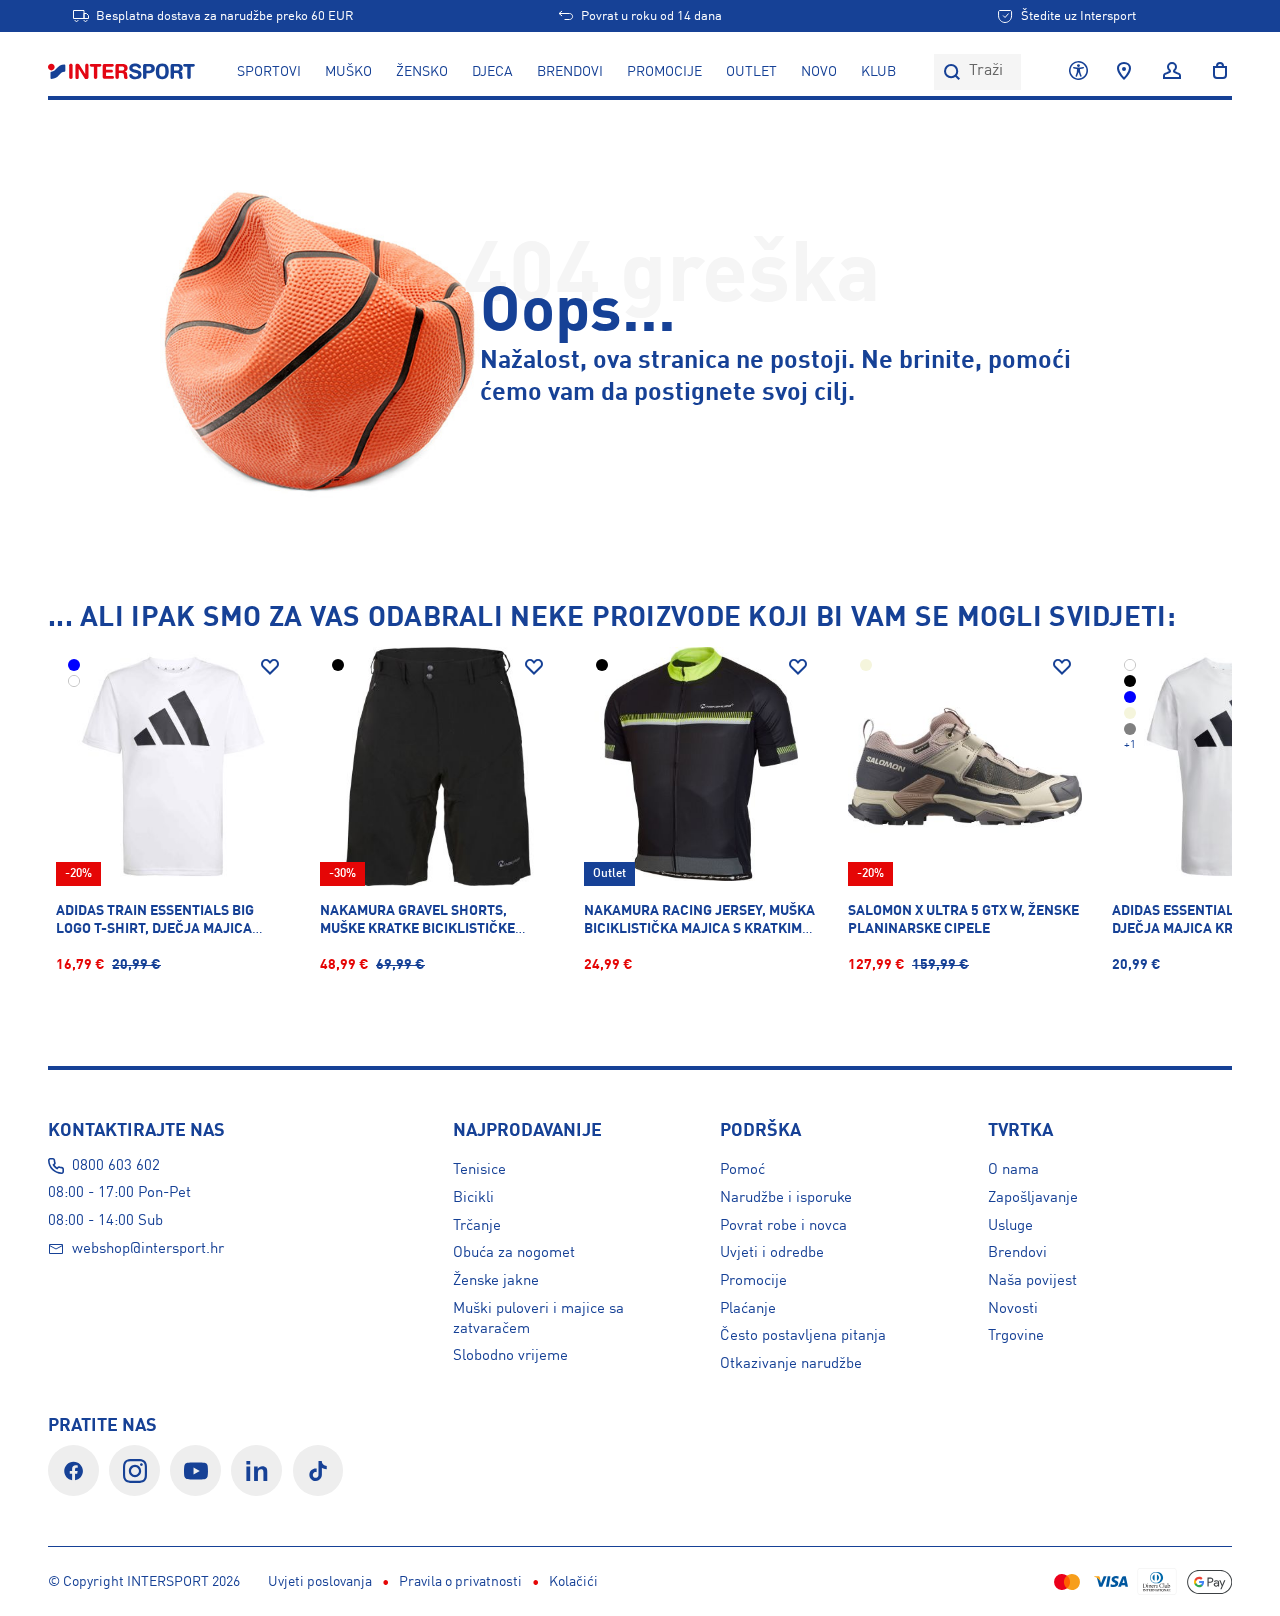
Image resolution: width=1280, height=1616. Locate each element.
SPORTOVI (269, 72)
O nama (1013, 1170)
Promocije (753, 1281)
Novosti (1013, 1309)
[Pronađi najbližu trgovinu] (1124, 72)
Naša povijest (1032, 1281)
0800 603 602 (116, 1166)
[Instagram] (134, 1470)
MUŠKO (348, 72)
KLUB (878, 72)
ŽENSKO (422, 72)
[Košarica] (1214, 72)
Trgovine (1016, 1336)
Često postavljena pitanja (803, 1336)
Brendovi (570, 72)
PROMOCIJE (664, 72)
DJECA (492, 72)
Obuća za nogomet (514, 1253)
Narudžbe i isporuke (786, 1198)
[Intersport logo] (123, 72)
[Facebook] (73, 1470)
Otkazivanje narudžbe (791, 1364)
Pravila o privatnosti (460, 1582)
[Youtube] (195, 1470)
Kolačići (573, 1582)
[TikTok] (318, 1470)
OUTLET (751, 72)
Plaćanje (748, 1309)
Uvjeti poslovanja (320, 1582)
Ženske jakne (496, 1281)
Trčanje (477, 1226)
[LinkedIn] (256, 1470)
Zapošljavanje (1033, 1198)
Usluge (1010, 1226)
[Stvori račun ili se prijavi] (1172, 72)
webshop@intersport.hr (148, 1249)
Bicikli (473, 1198)
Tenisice (479, 1170)
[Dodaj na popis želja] (270, 667)
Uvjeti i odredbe (772, 1253)
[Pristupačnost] (1078, 72)
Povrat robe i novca (783, 1226)
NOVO (819, 72)
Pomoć (742, 1170)
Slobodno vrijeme (510, 1356)
